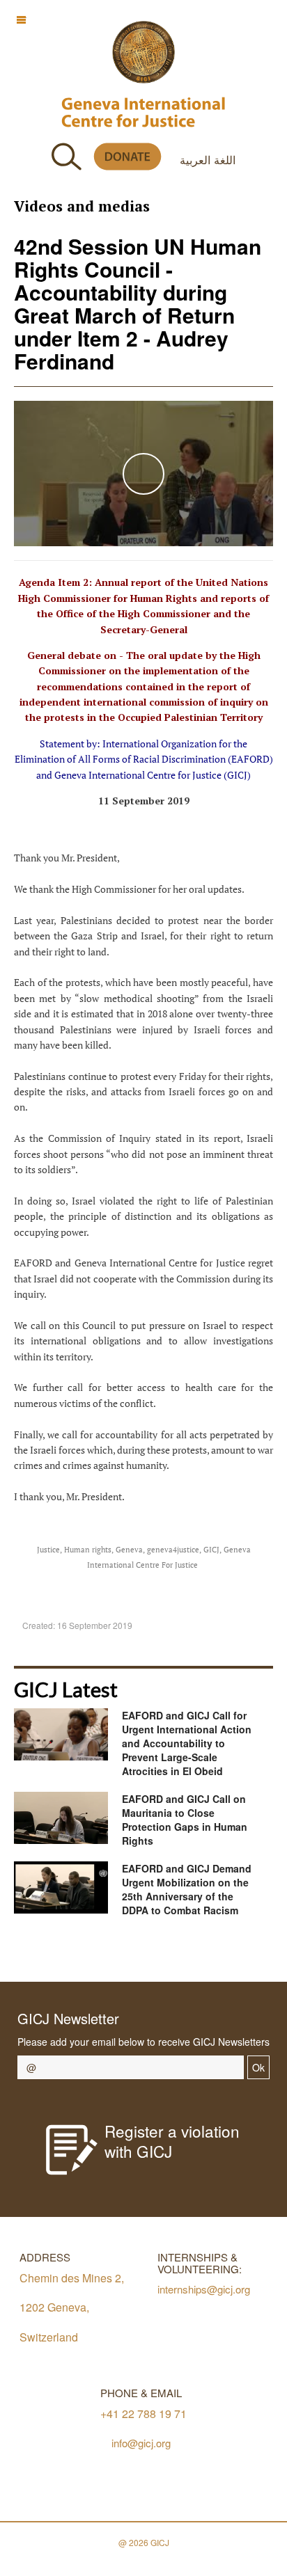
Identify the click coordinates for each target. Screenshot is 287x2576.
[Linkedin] (214, 1952)
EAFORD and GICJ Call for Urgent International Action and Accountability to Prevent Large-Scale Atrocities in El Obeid (187, 1743)
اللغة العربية (208, 159)
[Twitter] (119, 1952)
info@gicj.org (141, 2443)
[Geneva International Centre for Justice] (143, 52)
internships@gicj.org (204, 2289)
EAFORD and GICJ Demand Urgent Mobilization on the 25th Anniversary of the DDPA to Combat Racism (187, 1889)
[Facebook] (88, 1952)
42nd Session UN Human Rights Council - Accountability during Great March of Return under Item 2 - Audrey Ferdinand (138, 303)
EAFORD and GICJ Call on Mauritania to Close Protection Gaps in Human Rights (185, 1820)
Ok (258, 2067)
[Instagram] (182, 1952)
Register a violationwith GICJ (172, 2141)
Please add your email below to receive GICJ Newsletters (143, 2042)
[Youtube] (151, 1952)
